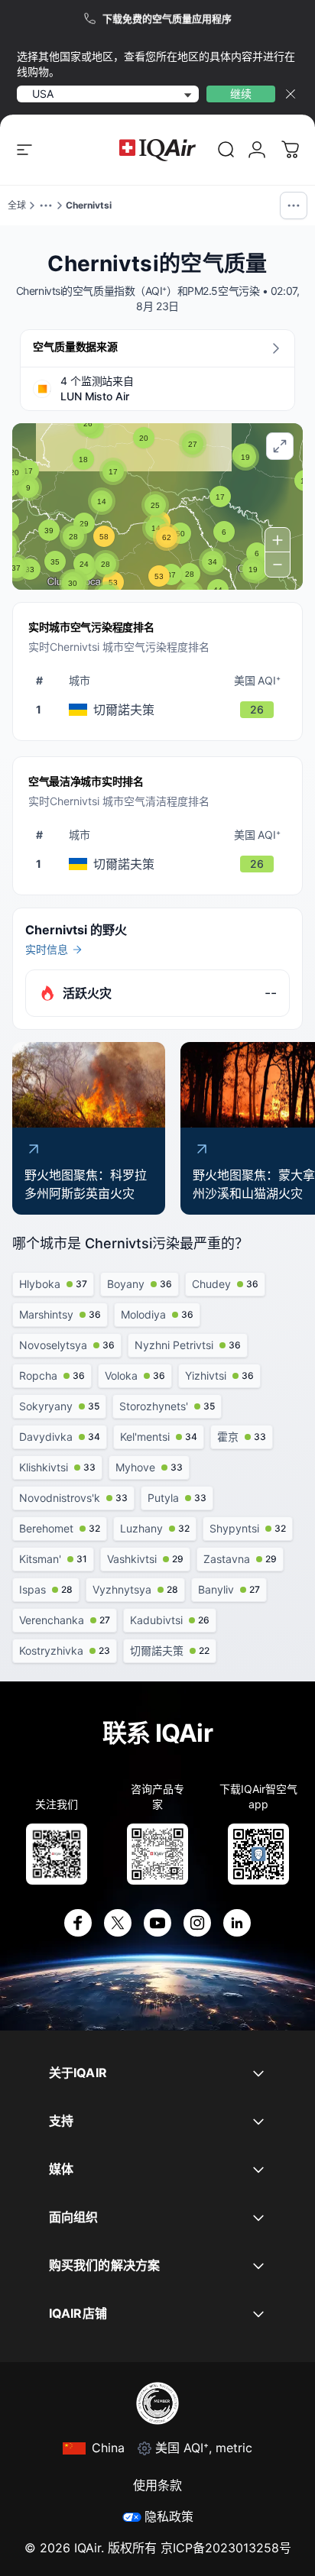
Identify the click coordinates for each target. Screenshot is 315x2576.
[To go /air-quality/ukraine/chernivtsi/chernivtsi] (161, 710)
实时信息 (47, 949)
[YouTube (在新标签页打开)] (157, 1923)
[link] (226, 150)
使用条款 (157, 2485)
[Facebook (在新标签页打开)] (78, 1923)
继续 (241, 94)
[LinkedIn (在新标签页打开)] (237, 1923)
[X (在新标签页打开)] (118, 1923)
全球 (17, 205)
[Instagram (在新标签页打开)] (197, 1923)
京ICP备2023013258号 (226, 2548)
